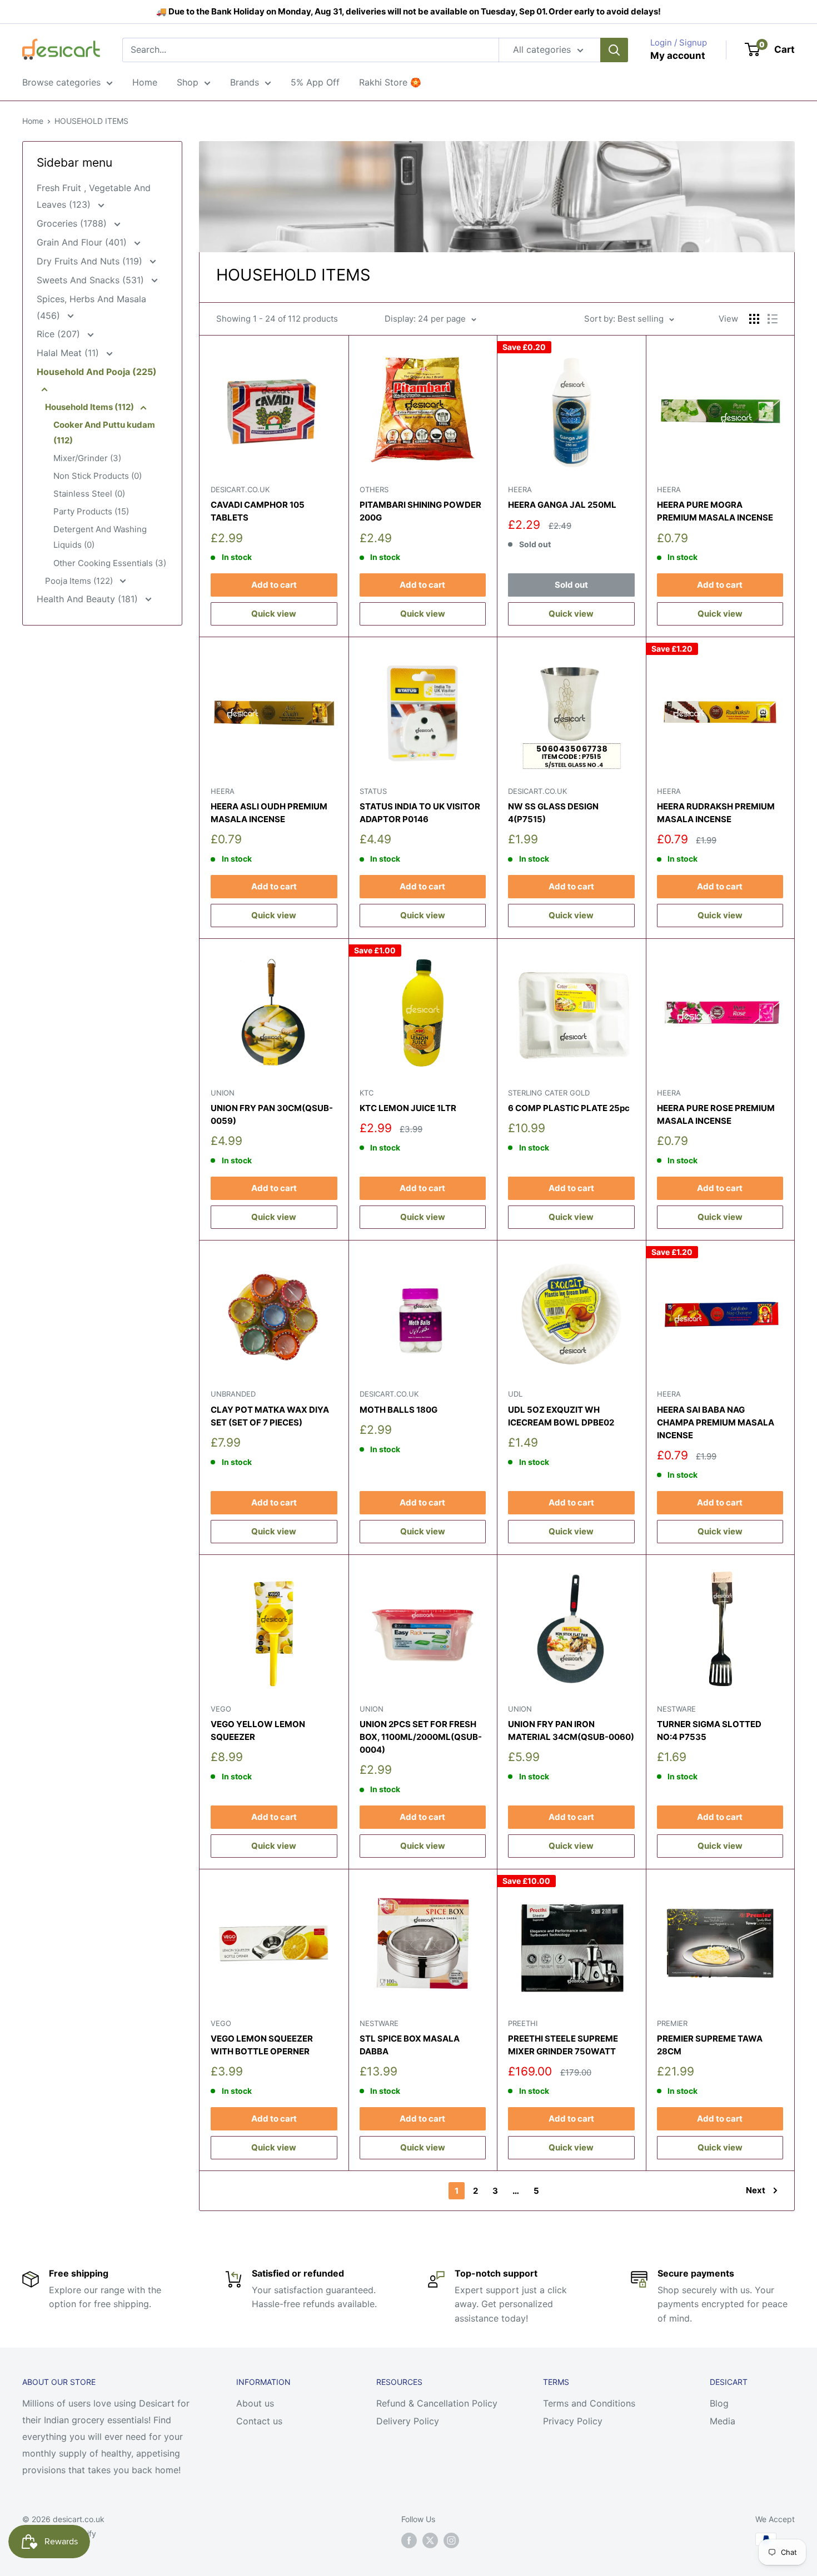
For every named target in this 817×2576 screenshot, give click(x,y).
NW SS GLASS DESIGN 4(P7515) (553, 813)
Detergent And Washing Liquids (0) (100, 537)
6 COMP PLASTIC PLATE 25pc (569, 1108)
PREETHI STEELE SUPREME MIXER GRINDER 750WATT (563, 2045)
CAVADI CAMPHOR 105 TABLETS (258, 511)
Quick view (274, 614)
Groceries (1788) (73, 223)
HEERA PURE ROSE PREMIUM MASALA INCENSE (716, 1114)
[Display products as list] (773, 319)
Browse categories (61, 82)
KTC (367, 1093)
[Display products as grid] (754, 319)
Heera (520, 489)
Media (723, 2421)
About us (255, 2403)
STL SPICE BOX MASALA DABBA (410, 2045)
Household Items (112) (90, 407)
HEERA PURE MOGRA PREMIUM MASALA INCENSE (715, 511)
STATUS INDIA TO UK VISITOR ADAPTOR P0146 (420, 813)
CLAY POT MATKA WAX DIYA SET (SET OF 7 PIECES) (270, 1416)
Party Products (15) (91, 511)
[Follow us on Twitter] (430, 2540)
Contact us (259, 2421)
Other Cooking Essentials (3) (110, 563)
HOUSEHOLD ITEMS (91, 121)
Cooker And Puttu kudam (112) (104, 432)
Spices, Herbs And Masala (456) (91, 307)
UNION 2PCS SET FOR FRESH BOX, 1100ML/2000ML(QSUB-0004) (421, 1737)
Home (145, 82)
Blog (719, 2403)
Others (374, 489)
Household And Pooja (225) (97, 372)
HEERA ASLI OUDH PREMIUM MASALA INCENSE (269, 813)
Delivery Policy (408, 2421)
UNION (223, 1093)
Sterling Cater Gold (549, 1093)
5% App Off (315, 82)
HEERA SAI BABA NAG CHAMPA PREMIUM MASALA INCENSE (716, 1423)
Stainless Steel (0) (89, 494)
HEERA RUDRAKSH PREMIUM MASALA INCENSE (716, 813)
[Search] (614, 50)
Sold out (571, 585)
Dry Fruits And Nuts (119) (91, 261)
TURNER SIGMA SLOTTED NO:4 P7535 (709, 1730)
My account (678, 56)
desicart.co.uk (240, 489)
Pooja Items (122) (80, 581)
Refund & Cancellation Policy (437, 2403)
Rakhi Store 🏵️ (390, 82)
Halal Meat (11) (69, 353)
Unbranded (233, 1394)
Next (756, 2190)
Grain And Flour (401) (83, 242)
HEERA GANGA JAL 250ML (562, 505)
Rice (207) (60, 334)
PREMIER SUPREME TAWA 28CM (710, 2045)
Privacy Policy (573, 2421)
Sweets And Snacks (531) (92, 280)
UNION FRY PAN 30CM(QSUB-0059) (272, 1114)
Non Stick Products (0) (98, 476)
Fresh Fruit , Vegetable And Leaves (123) (94, 196)
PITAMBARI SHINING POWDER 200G (420, 511)
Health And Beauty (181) (89, 599)
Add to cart (274, 585)
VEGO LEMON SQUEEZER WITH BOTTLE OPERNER (262, 2045)
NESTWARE (676, 1709)
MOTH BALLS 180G (398, 1410)
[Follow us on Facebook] (409, 2540)
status (373, 791)
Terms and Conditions (589, 2403)
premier (672, 2023)
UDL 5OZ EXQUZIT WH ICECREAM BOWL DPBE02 (561, 1416)
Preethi (523, 2023)
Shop (188, 82)
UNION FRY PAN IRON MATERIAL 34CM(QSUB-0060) (571, 1730)
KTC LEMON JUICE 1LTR (408, 1108)
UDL (515, 1394)
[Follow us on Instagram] (451, 2540)
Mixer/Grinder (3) (87, 458)
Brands (245, 82)
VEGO (221, 1709)
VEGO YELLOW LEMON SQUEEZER (258, 1730)
